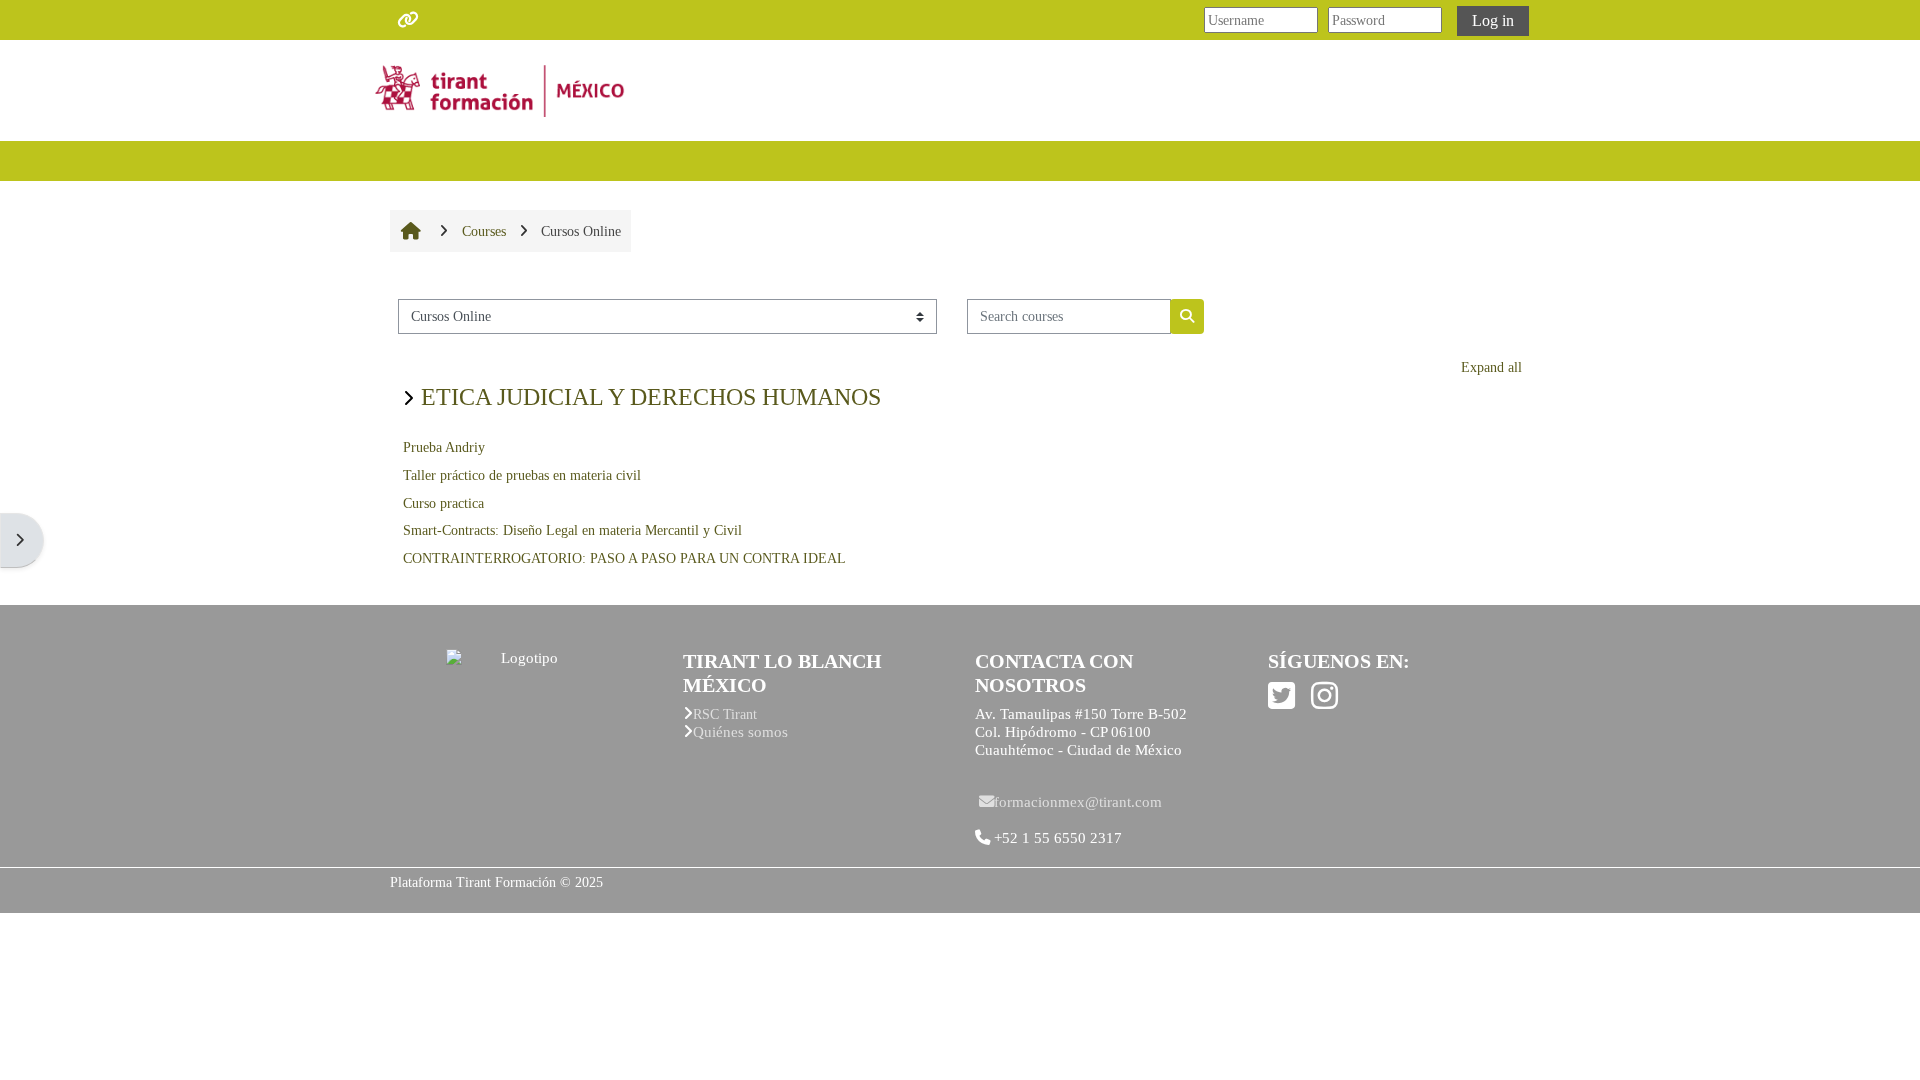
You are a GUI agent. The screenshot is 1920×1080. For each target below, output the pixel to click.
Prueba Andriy (444, 447)
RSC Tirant (725, 714)
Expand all (1491, 367)
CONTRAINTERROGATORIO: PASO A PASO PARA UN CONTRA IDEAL (624, 558)
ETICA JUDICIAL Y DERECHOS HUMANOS (651, 397)
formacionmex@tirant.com (1078, 801)
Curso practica (443, 503)
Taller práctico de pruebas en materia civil (522, 475)
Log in (1493, 20)
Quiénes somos (740, 731)
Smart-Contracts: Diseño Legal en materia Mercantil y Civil (572, 530)
